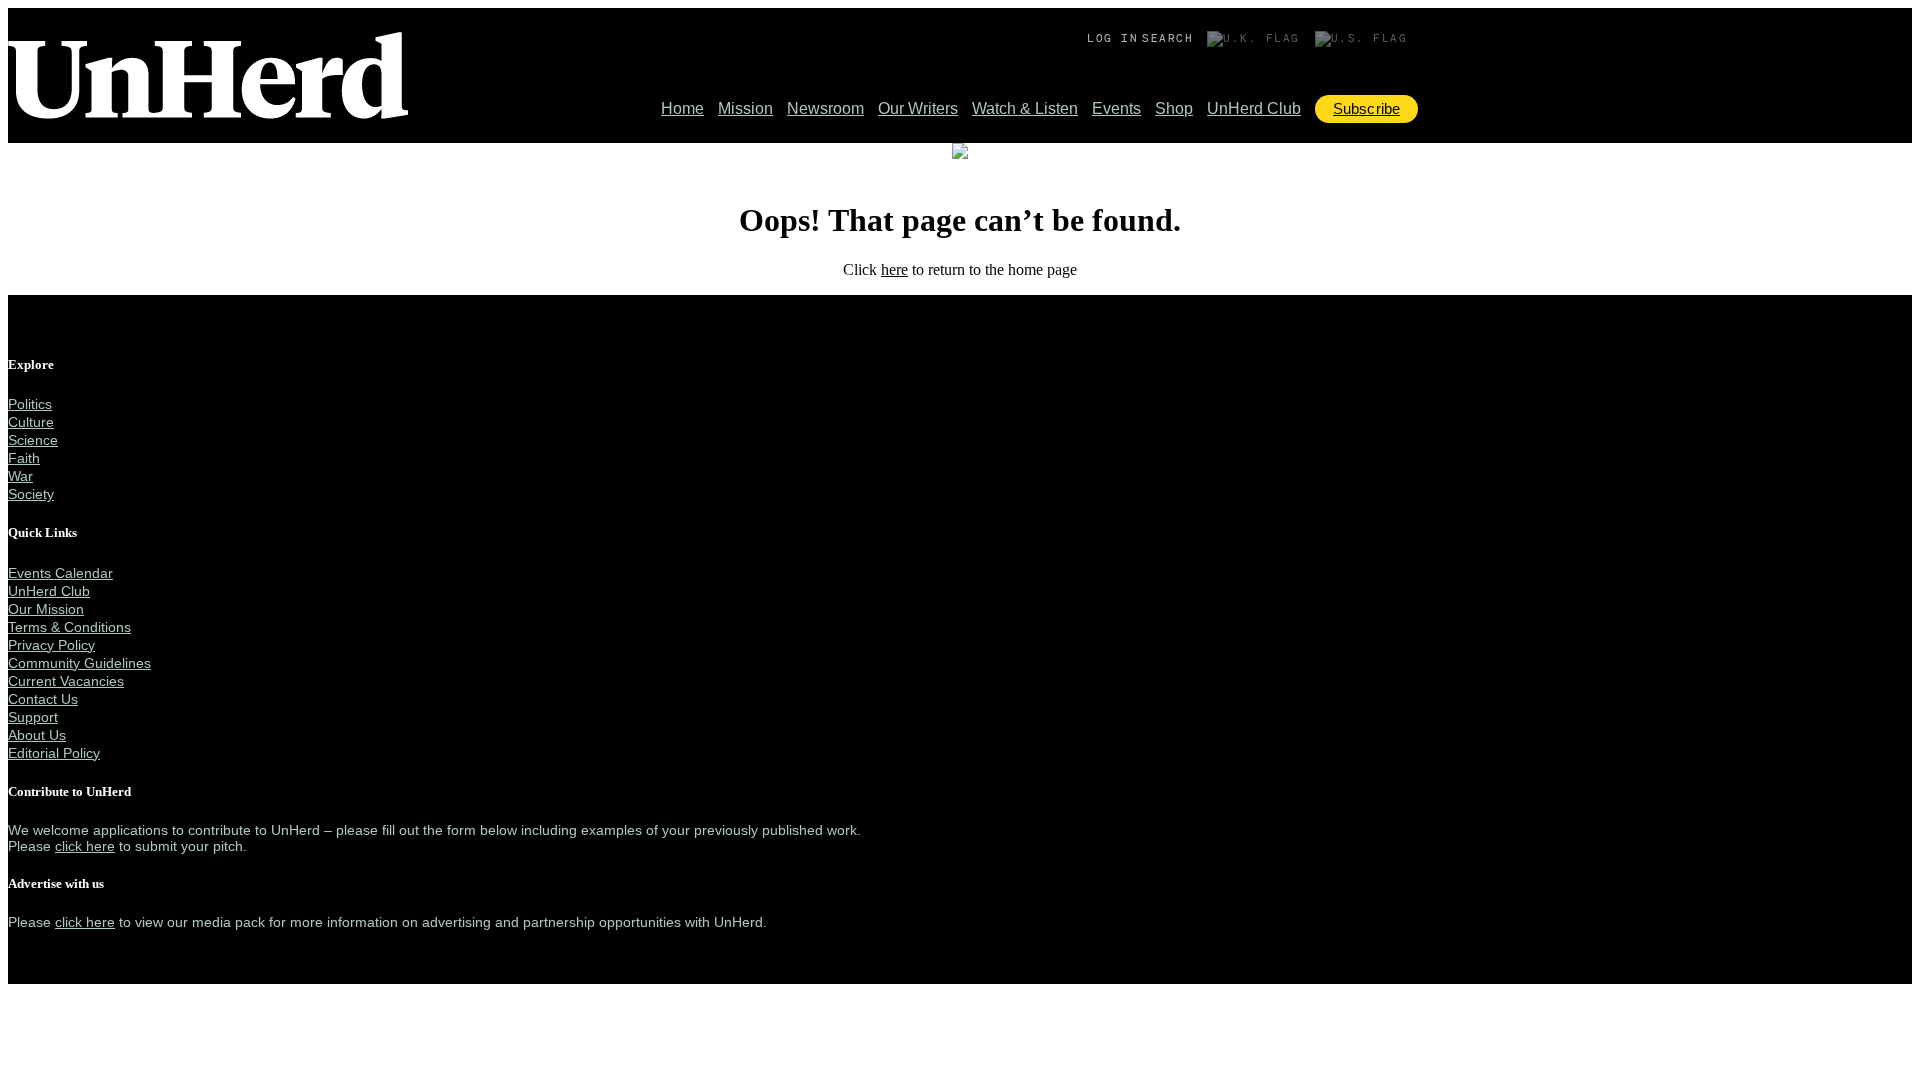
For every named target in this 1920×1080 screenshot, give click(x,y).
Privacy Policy (51, 645)
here (894, 269)
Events (1116, 108)
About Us (37, 735)
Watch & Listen (1025, 108)
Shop (1174, 108)
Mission (745, 108)
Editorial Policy (54, 753)
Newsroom (825, 108)
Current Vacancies (66, 681)
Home (682, 108)
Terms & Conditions (69, 627)
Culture (31, 422)
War (20, 476)
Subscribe (1366, 108)
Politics (30, 404)
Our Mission (46, 609)
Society (31, 494)
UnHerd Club (1254, 108)
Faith (24, 458)
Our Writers (918, 108)
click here (85, 846)
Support (33, 717)
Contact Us (43, 699)
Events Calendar (60, 573)
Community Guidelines (79, 663)
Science (33, 440)
